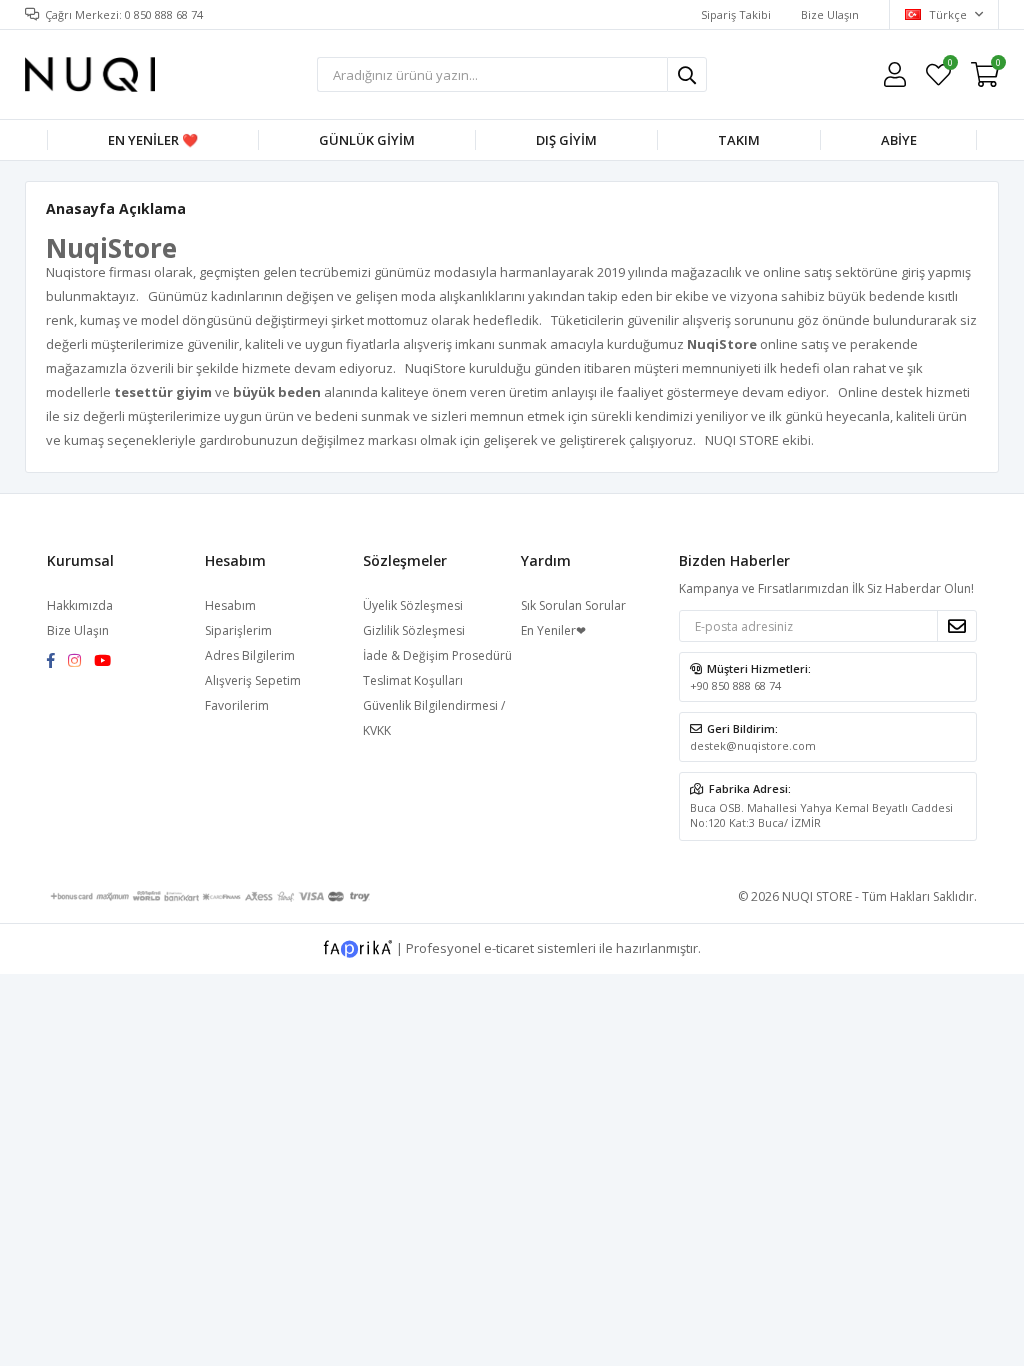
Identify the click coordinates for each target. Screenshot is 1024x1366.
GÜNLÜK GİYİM (367, 140)
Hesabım (230, 605)
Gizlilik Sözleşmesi (414, 630)
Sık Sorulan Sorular (573, 605)
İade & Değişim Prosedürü (437, 655)
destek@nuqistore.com (753, 745)
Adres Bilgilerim (250, 655)
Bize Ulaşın (830, 14)
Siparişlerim (238, 630)
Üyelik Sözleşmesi (413, 605)
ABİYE (899, 140)
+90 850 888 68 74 (735, 685)
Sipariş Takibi (736, 14)
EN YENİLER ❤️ (153, 140)
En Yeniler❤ (553, 630)
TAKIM (739, 140)
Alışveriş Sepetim (253, 680)
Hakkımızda (80, 605)
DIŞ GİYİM (566, 140)
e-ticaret (509, 947)
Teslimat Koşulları (413, 680)
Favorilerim (949, 65)
